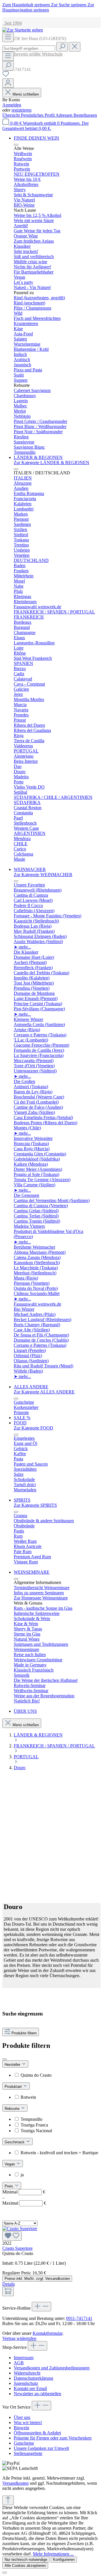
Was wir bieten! (28, 2422)
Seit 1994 (12, 23)
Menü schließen (26, 94)
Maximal (24, 2203)
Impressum (24, 2358)
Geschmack (15, 2142)
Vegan (10, 2164)
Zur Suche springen (69, 5)
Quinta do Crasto (36, 2075)
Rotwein (28, 2097)
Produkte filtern (24, 2033)
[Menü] (8, 37)
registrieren (21, 110)
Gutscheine (24, 2443)
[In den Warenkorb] (8, 2291)
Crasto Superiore (17, 2248)
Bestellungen (85, 115)
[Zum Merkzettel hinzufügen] (12, 2236)
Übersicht (12, 115)
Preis (9, 2186)
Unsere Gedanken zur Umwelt (41, 2448)
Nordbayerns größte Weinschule (32, 54)
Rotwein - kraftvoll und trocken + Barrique (59, 2153)
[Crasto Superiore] (51, 2233)
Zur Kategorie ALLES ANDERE (44, 1392)
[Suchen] (62, 47)
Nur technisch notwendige (26, 2560)
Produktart (14, 2087)
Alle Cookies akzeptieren (25, 2566)
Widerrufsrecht (27, 2373)
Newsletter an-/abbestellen (37, 2394)
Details (9, 2284)
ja (22, 2175)
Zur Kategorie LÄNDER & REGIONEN (51, 463)
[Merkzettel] (6, 76)
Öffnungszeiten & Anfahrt (37, 2433)
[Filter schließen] (5, 2059)
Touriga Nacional (36, 2131)
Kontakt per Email (30, 2388)
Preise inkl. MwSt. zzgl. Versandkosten (37, 2279)
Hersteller (13, 2065)
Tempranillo (31, 2119)
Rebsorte (13, 2109)
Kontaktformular (47, 2333)
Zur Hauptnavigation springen (48, 7)
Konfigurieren (64, 2560)
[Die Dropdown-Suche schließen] (75, 47)
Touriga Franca (34, 2125)
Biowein (21, 2428)
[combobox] (29, 48)
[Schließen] (5, 2573)
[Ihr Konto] (8, 83)
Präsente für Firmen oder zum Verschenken (53, 2438)
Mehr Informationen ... (53, 2554)
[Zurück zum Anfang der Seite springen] (8, 2500)
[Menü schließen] (16, 145)
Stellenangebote (28, 2453)
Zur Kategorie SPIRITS (35, 1505)
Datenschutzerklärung (33, 2378)
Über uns (22, 2417)
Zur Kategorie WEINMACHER (43, 875)
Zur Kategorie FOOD (33, 1428)
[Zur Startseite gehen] (23, 30)
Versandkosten (15, 2483)
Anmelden (12, 105)
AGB (19, 2363)
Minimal (24, 2192)
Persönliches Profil (38, 115)
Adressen (65, 115)
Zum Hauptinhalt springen (27, 5)
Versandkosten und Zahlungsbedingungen (52, 2368)
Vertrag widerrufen (19, 2338)
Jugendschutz (26, 2383)
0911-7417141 (79, 2318)
